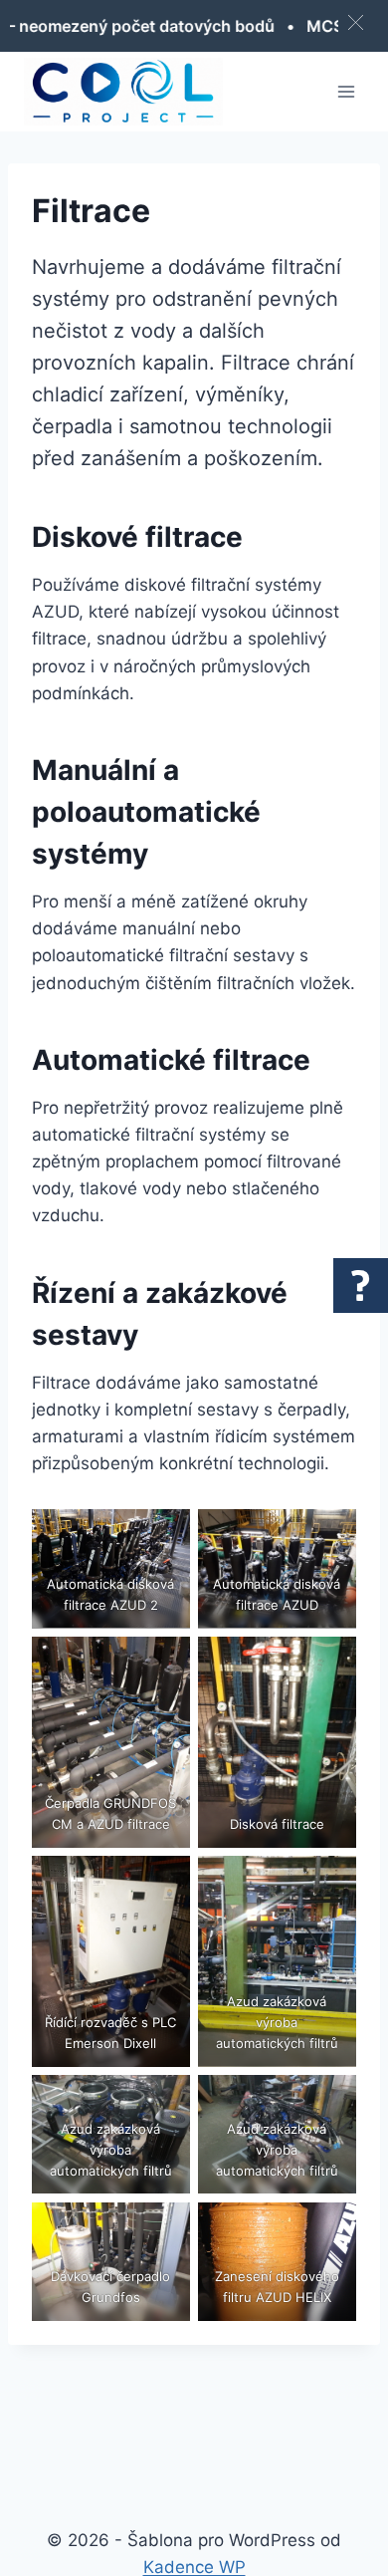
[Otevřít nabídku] (346, 91)
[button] (356, 22)
